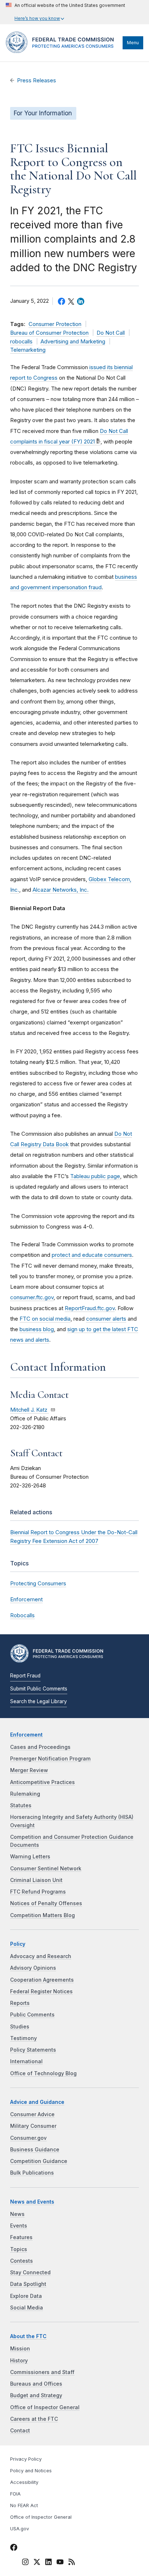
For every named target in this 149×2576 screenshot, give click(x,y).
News (17, 2214)
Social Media (27, 2308)
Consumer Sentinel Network (46, 1869)
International (26, 2061)
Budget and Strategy (36, 2395)
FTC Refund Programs (38, 1892)
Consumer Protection (55, 324)
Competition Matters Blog (42, 1915)
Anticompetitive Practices (42, 1782)
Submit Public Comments (39, 1689)
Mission (20, 2349)
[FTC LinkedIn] (48, 2563)
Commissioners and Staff (42, 2372)
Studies (20, 2027)
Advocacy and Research (41, 1956)
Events (19, 2226)
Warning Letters (30, 1857)
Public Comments (32, 2015)
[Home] (62, 51)
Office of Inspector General (45, 2407)
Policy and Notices (31, 2471)
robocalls (21, 342)
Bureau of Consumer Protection (49, 333)
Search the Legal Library (39, 1701)
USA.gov (20, 2529)
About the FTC (28, 2336)
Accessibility (24, 2482)
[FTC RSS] (72, 2563)
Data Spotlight (28, 2284)
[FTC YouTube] (60, 2563)
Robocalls (22, 1615)
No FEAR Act (24, 2505)
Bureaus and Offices (36, 2384)
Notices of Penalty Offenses (46, 1903)
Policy (18, 1944)
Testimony (24, 2038)
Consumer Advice (32, 2114)
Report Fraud (25, 1676)
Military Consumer (33, 2126)
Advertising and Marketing (73, 342)
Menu (133, 43)
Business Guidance (35, 2150)
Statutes (21, 1805)
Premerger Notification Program (50, 1759)
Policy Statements (33, 2050)
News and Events (32, 2202)
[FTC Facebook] (14, 2548)
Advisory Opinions (33, 1968)
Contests (22, 2261)
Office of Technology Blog (43, 2073)
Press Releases (37, 80)
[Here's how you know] (65, 12)
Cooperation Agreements (42, 1980)
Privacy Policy (26, 2459)
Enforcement (26, 1599)
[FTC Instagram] (25, 2563)
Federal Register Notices (41, 1991)
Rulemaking (25, 1794)
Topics (19, 2249)
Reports (20, 2003)
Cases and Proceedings (40, 1747)
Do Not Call (111, 333)
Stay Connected (30, 2272)
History (19, 2361)
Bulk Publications (32, 2173)
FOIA (15, 2494)
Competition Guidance (39, 2161)
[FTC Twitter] (37, 2562)
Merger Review (29, 1770)
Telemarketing (28, 350)
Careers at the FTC (34, 2419)
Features (21, 2237)
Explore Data (26, 2296)
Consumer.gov (28, 2138)
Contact (20, 2431)
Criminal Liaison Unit (36, 1880)
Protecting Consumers (38, 1583)
